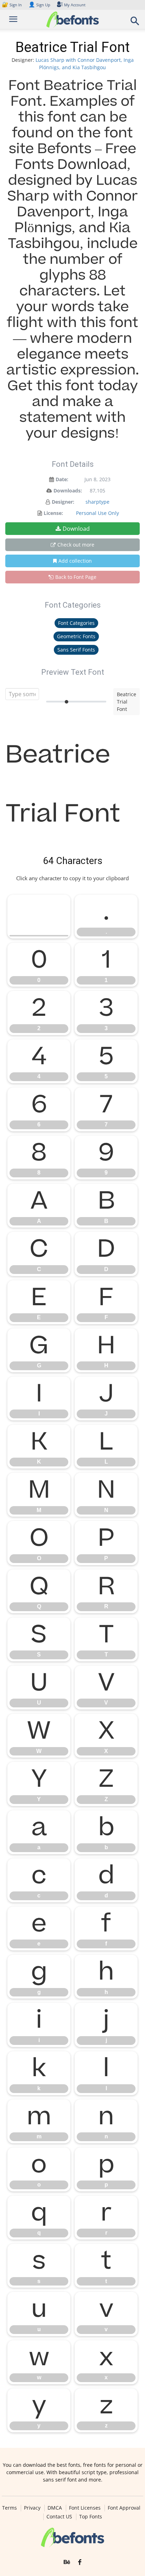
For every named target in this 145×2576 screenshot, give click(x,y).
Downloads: (68, 491)
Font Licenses (85, 2508)
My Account (75, 5)
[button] (135, 23)
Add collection (75, 561)
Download (76, 529)
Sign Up (39, 5)
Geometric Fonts (76, 636)
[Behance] (67, 2562)
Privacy (32, 2508)
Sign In (12, 5)
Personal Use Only (97, 513)
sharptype (97, 502)
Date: (62, 479)
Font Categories (76, 623)
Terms (10, 2508)
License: (53, 513)
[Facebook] (80, 2562)
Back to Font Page (76, 577)
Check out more (76, 545)
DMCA (55, 2508)
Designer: (63, 502)
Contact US (59, 2517)
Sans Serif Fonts (76, 650)
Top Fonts (91, 2517)
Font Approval (124, 2508)
